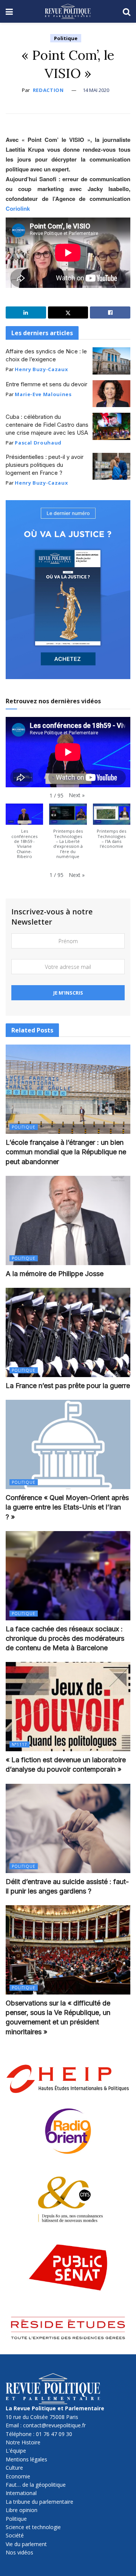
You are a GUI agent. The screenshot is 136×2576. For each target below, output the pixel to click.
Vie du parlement (26, 2544)
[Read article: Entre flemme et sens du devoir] (111, 394)
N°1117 (19, 1744)
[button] (77, 795)
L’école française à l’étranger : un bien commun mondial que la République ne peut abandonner (66, 1152)
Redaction (48, 90)
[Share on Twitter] (68, 312)
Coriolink (18, 208)
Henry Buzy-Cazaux (41, 369)
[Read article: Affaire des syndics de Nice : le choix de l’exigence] (111, 361)
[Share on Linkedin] (26, 312)
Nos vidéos (19, 2552)
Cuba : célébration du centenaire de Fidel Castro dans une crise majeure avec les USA (47, 425)
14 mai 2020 (96, 90)
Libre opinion (22, 2510)
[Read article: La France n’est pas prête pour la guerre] (68, 1332)
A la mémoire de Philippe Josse (55, 1274)
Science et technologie (33, 2527)
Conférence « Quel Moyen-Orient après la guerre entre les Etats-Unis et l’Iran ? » (67, 1507)
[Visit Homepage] (68, 11)
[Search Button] (127, 11)
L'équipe (16, 2451)
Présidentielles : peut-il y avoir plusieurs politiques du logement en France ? (45, 465)
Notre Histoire (23, 2442)
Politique (66, 38)
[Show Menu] (9, 11)
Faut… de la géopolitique (36, 2485)
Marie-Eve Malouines (43, 394)
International (21, 2493)
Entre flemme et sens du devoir (46, 384)
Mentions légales (26, 2459)
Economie (18, 2476)
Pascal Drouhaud (38, 443)
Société (15, 2535)
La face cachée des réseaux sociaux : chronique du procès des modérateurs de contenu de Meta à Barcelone (65, 1638)
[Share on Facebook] (110, 312)
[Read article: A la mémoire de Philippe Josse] (68, 1220)
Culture (14, 2468)
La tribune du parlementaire (39, 2502)
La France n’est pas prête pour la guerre (68, 1386)
